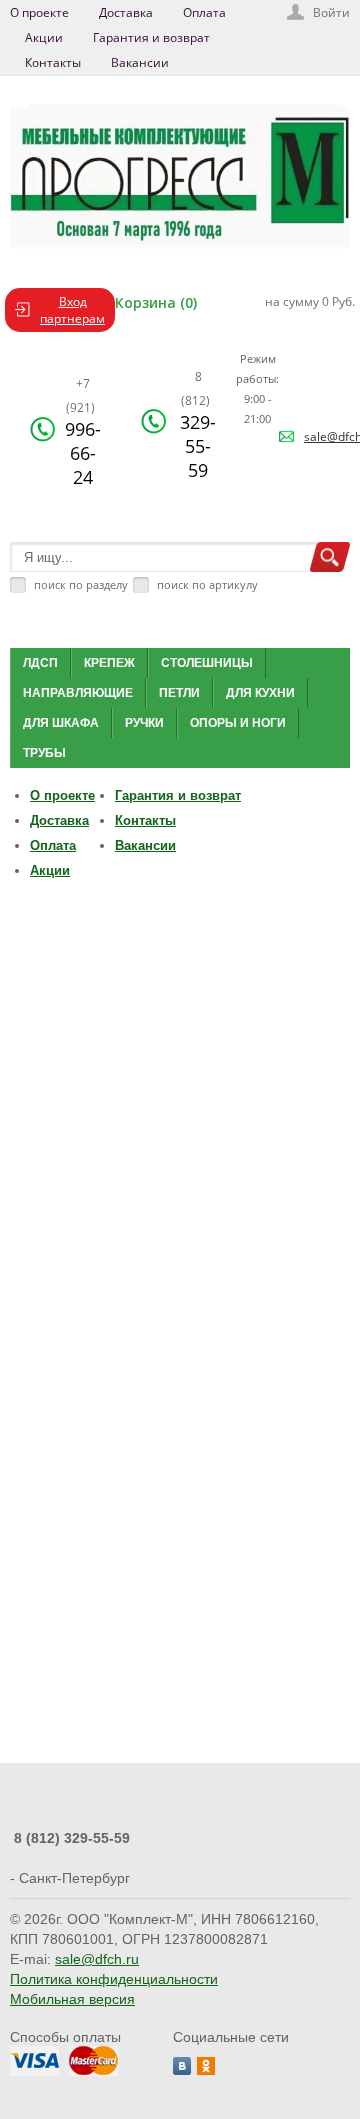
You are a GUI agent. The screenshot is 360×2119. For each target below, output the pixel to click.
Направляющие (78, 693)
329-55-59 (198, 425)
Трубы (44, 753)
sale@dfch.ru (97, 1959)
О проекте (39, 12)
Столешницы (207, 663)
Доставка (126, 12)
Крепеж (109, 663)
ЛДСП (40, 663)
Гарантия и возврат (151, 37)
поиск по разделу (81, 584)
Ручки (144, 723)
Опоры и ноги (238, 723)
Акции (44, 37)
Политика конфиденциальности (114, 1979)
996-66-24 (83, 432)
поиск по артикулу (207, 584)
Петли (179, 693)
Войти (331, 12)
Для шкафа (61, 723)
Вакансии (140, 62)
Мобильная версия (72, 1999)
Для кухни (260, 693)
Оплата (204, 12)
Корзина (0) (156, 302)
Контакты (53, 62)
